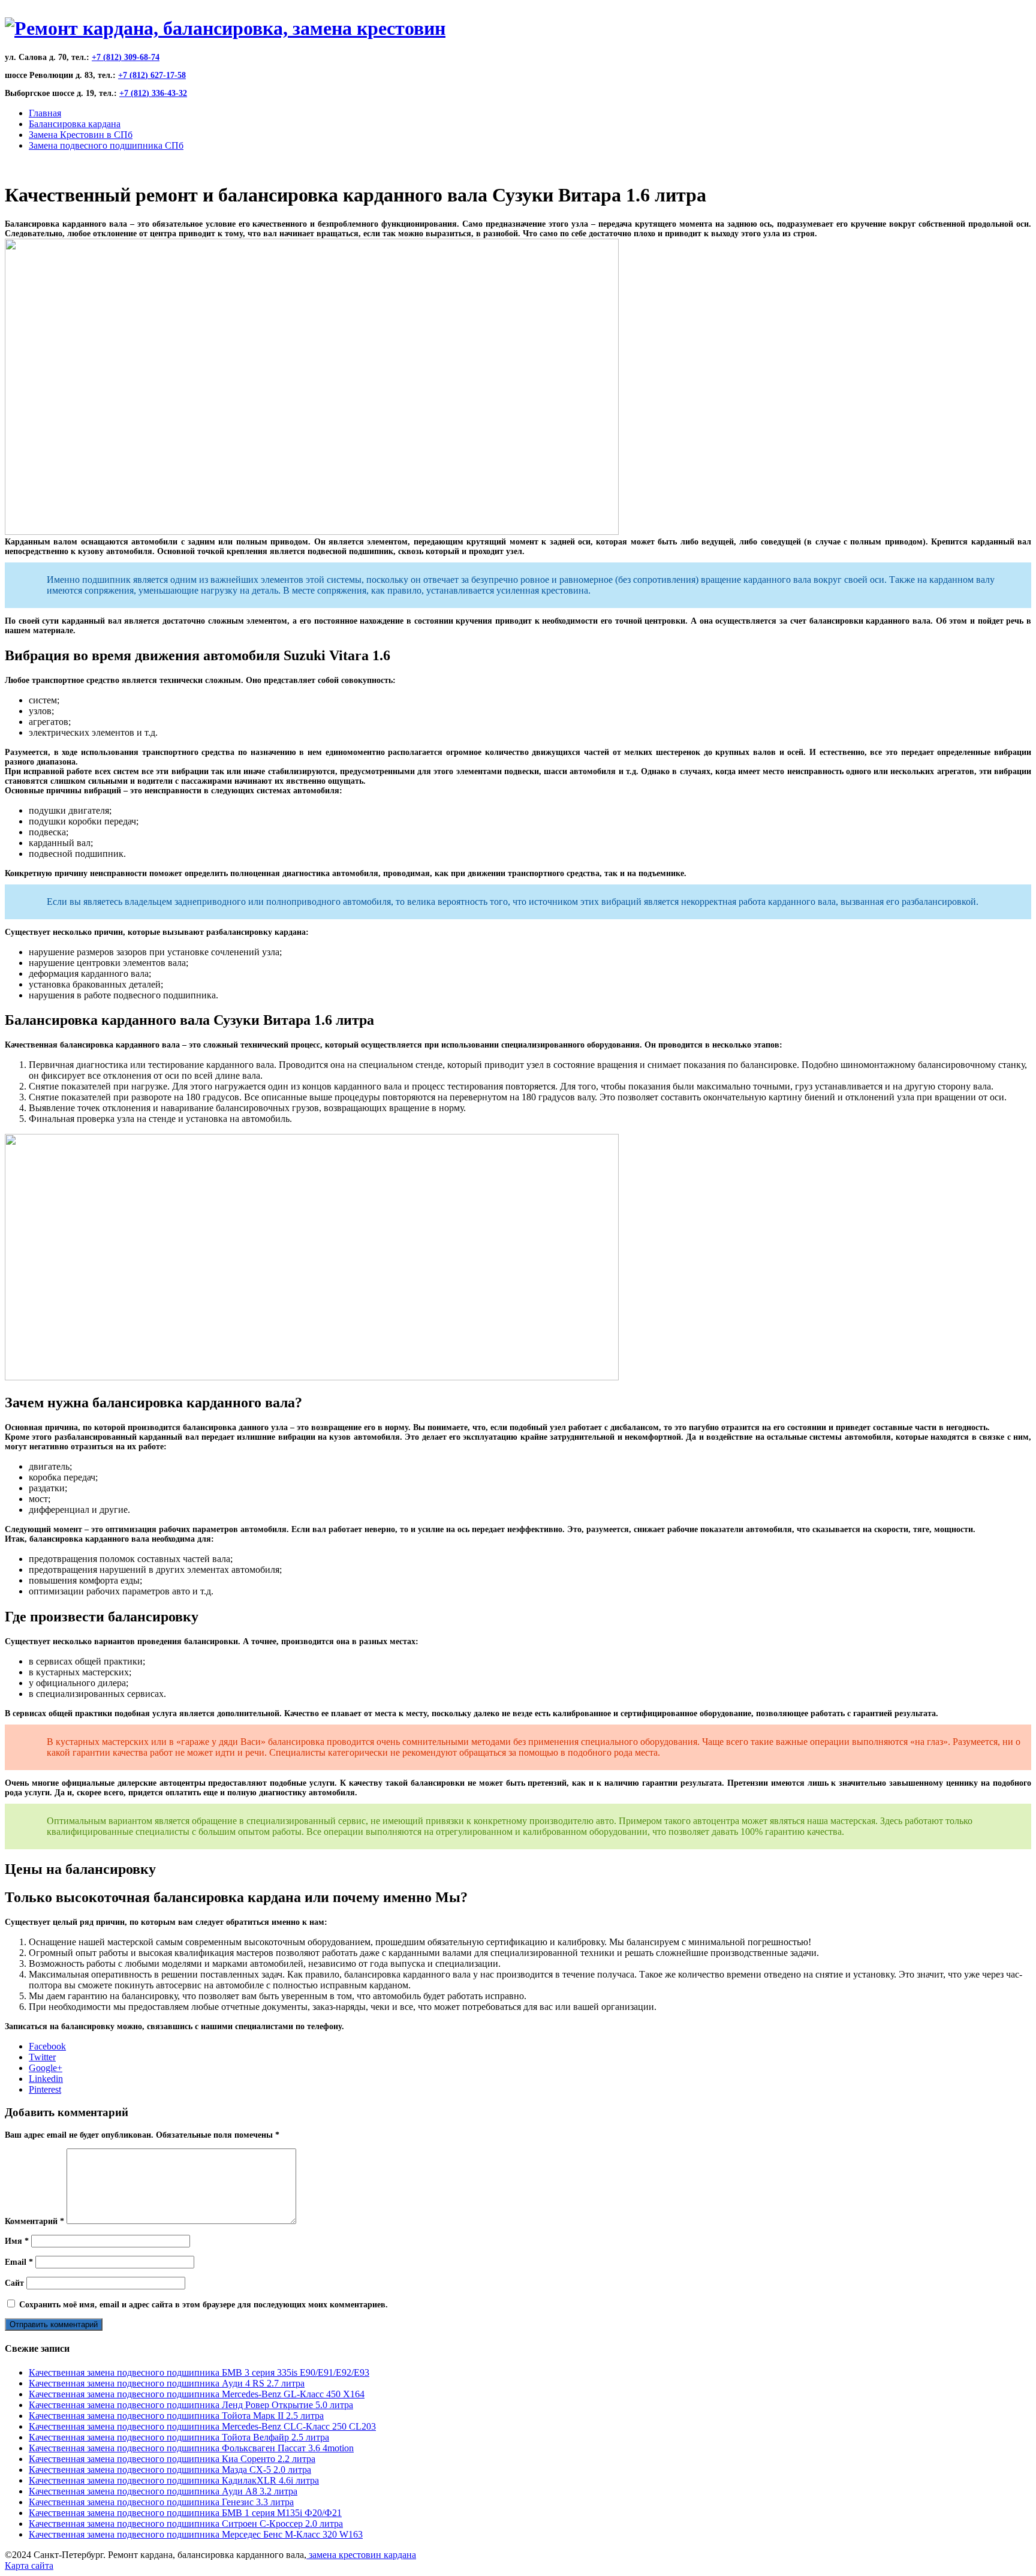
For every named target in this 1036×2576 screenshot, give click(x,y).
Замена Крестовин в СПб (81, 135)
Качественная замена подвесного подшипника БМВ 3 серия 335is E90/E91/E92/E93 (199, 2372)
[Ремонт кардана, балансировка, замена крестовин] (225, 28)
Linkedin (46, 2079)
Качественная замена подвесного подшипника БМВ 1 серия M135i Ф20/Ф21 (185, 2513)
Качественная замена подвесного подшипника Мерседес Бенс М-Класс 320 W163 (196, 2534)
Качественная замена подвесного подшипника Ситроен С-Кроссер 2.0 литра (186, 2524)
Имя (17, 2241)
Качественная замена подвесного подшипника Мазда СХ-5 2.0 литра (170, 2470)
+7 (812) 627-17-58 (152, 75)
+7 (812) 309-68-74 (126, 57)
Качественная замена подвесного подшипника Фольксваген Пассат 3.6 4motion (191, 2448)
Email (19, 2262)
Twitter (42, 2057)
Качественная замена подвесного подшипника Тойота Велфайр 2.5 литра (179, 2437)
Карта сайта (29, 2566)
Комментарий (34, 2221)
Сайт (14, 2283)
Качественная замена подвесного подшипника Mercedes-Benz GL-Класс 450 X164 (197, 2394)
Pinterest (45, 2089)
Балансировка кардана (75, 124)
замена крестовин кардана (361, 2555)
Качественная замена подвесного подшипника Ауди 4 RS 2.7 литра (167, 2383)
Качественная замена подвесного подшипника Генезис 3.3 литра (161, 2502)
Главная (45, 113)
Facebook (47, 2046)
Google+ (46, 2068)
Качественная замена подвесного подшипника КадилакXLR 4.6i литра (174, 2480)
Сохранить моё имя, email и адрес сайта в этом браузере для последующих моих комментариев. (204, 2305)
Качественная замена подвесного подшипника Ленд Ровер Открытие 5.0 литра (191, 2405)
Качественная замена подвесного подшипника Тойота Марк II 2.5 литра (176, 2416)
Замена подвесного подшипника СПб (106, 145)
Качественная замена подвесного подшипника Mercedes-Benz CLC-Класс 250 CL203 (202, 2426)
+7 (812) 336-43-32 (153, 93)
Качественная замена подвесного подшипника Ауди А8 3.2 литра (163, 2491)
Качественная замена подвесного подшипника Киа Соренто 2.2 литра (172, 2459)
